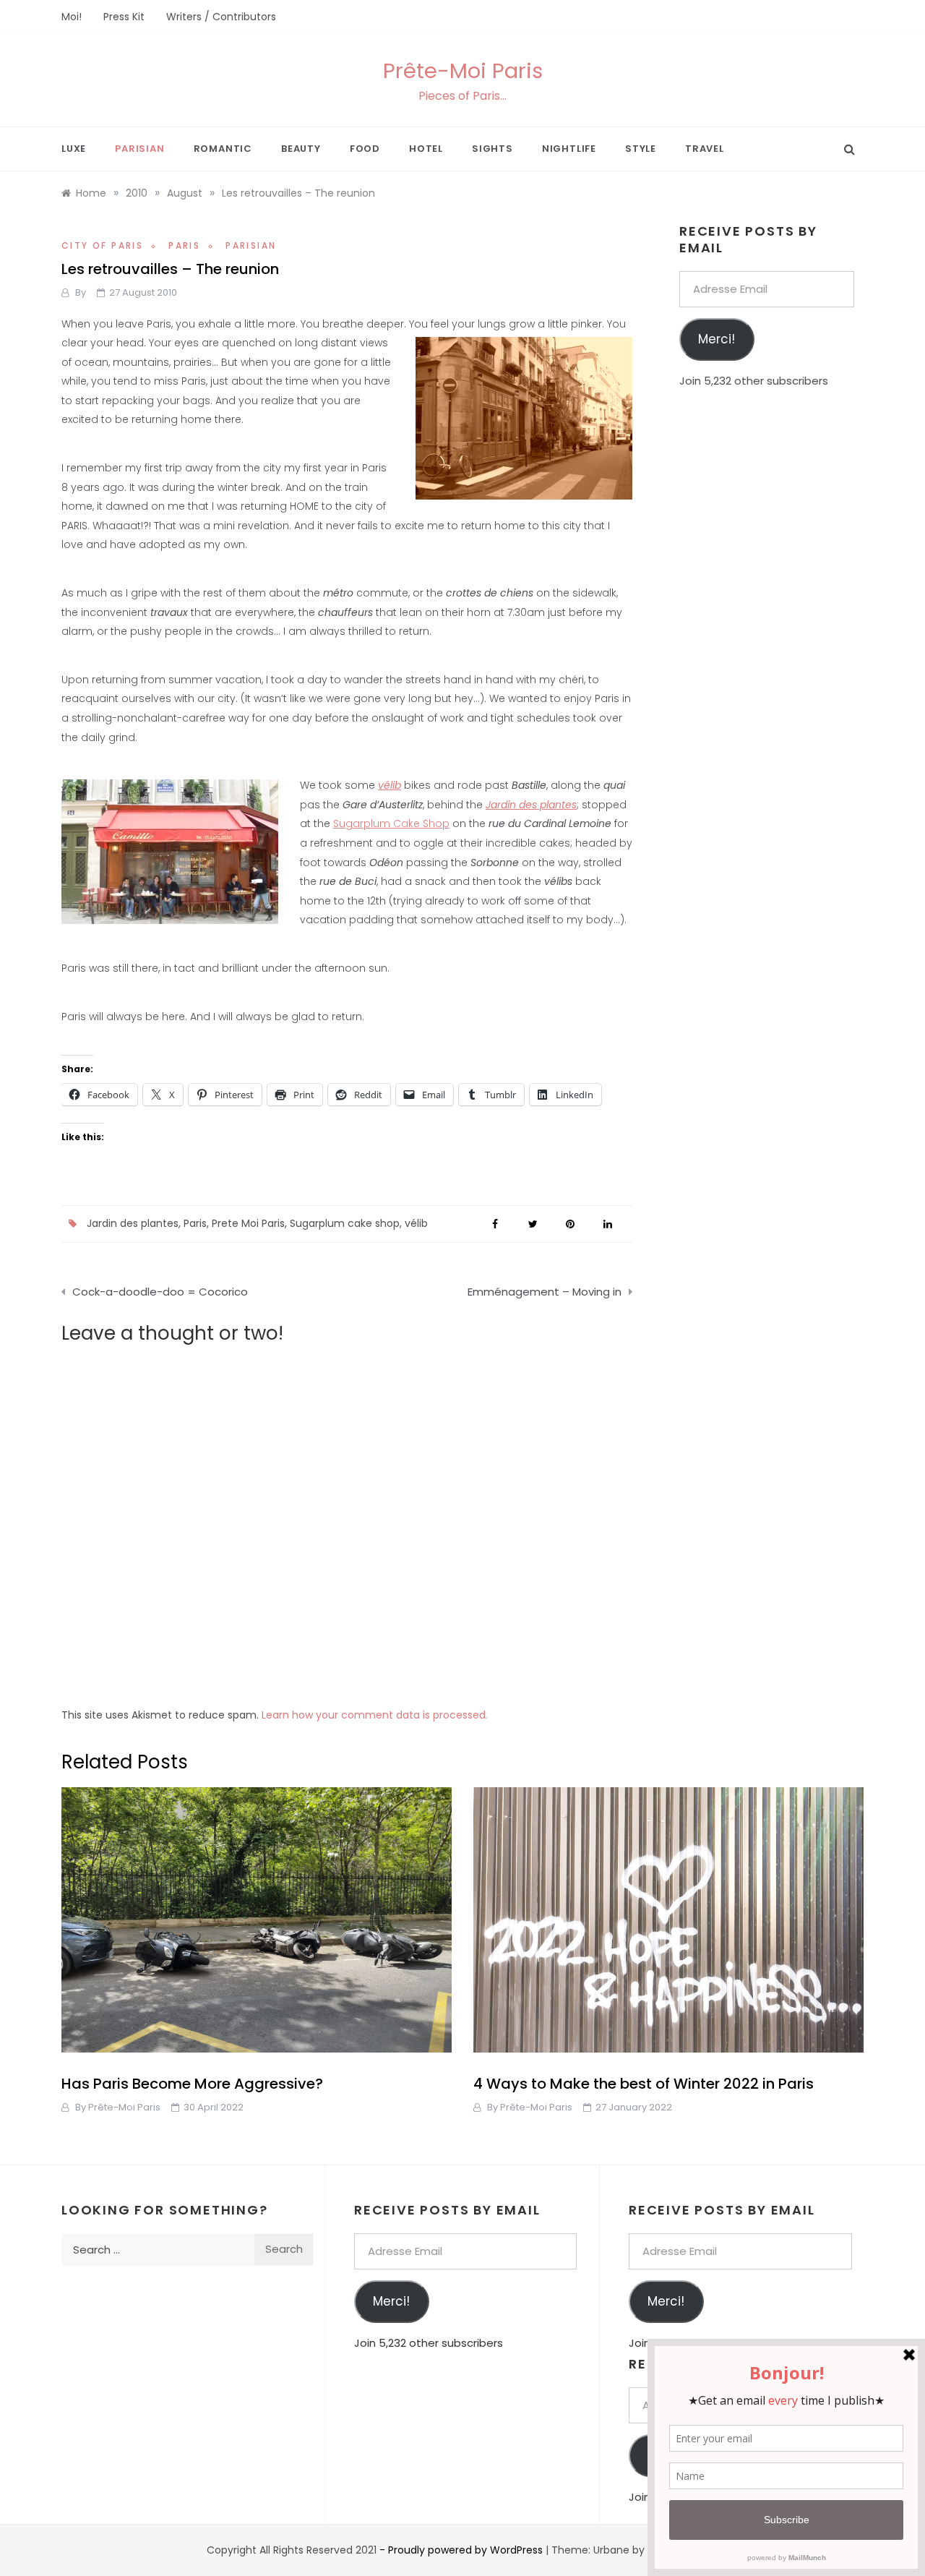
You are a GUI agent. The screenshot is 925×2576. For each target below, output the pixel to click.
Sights (492, 149)
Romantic (223, 149)
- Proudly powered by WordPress (462, 2550)
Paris (184, 245)
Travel (705, 149)
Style (641, 149)
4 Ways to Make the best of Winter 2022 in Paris (644, 2084)
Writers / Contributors (221, 17)
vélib (416, 1223)
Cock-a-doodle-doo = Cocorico (160, 1292)
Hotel (426, 149)
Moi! (72, 17)
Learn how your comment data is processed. (375, 1715)
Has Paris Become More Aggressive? (192, 2084)
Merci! (717, 339)
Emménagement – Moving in (545, 1292)
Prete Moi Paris (248, 1223)
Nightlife (569, 149)
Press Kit (124, 17)
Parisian (139, 149)
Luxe (74, 149)
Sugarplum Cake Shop (391, 823)
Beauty (301, 149)
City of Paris (102, 245)
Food (365, 149)
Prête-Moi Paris (463, 71)
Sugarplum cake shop (345, 1223)
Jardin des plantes (133, 1223)
